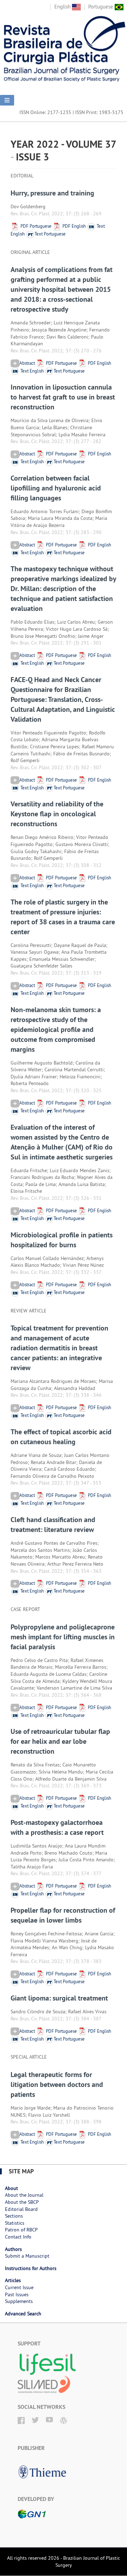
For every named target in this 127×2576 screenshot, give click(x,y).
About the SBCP (22, 2202)
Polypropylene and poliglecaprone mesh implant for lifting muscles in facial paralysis (63, 1637)
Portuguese (101, 7)
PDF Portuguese (35, 226)
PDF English (74, 226)
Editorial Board (21, 2209)
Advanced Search (23, 2314)
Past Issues (17, 2294)
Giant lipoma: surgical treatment (59, 1998)
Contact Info (18, 2237)
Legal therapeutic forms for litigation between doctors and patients (57, 2084)
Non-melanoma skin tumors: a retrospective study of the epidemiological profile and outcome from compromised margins (56, 1029)
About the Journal (24, 2195)
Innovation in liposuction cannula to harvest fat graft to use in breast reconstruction (63, 397)
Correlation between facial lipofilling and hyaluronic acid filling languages (56, 488)
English (63, 7)
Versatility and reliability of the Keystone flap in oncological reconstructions (57, 814)
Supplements (19, 2301)
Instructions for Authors (31, 2268)
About (11, 2188)
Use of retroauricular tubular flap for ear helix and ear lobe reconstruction (60, 1741)
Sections (14, 2216)
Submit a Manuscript (27, 2256)
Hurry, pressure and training (52, 193)
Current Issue (19, 2287)
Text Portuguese (50, 234)
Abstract (27, 363)
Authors (13, 2249)
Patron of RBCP (21, 2230)
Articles (13, 2280)
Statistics (15, 2223)
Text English (32, 371)
